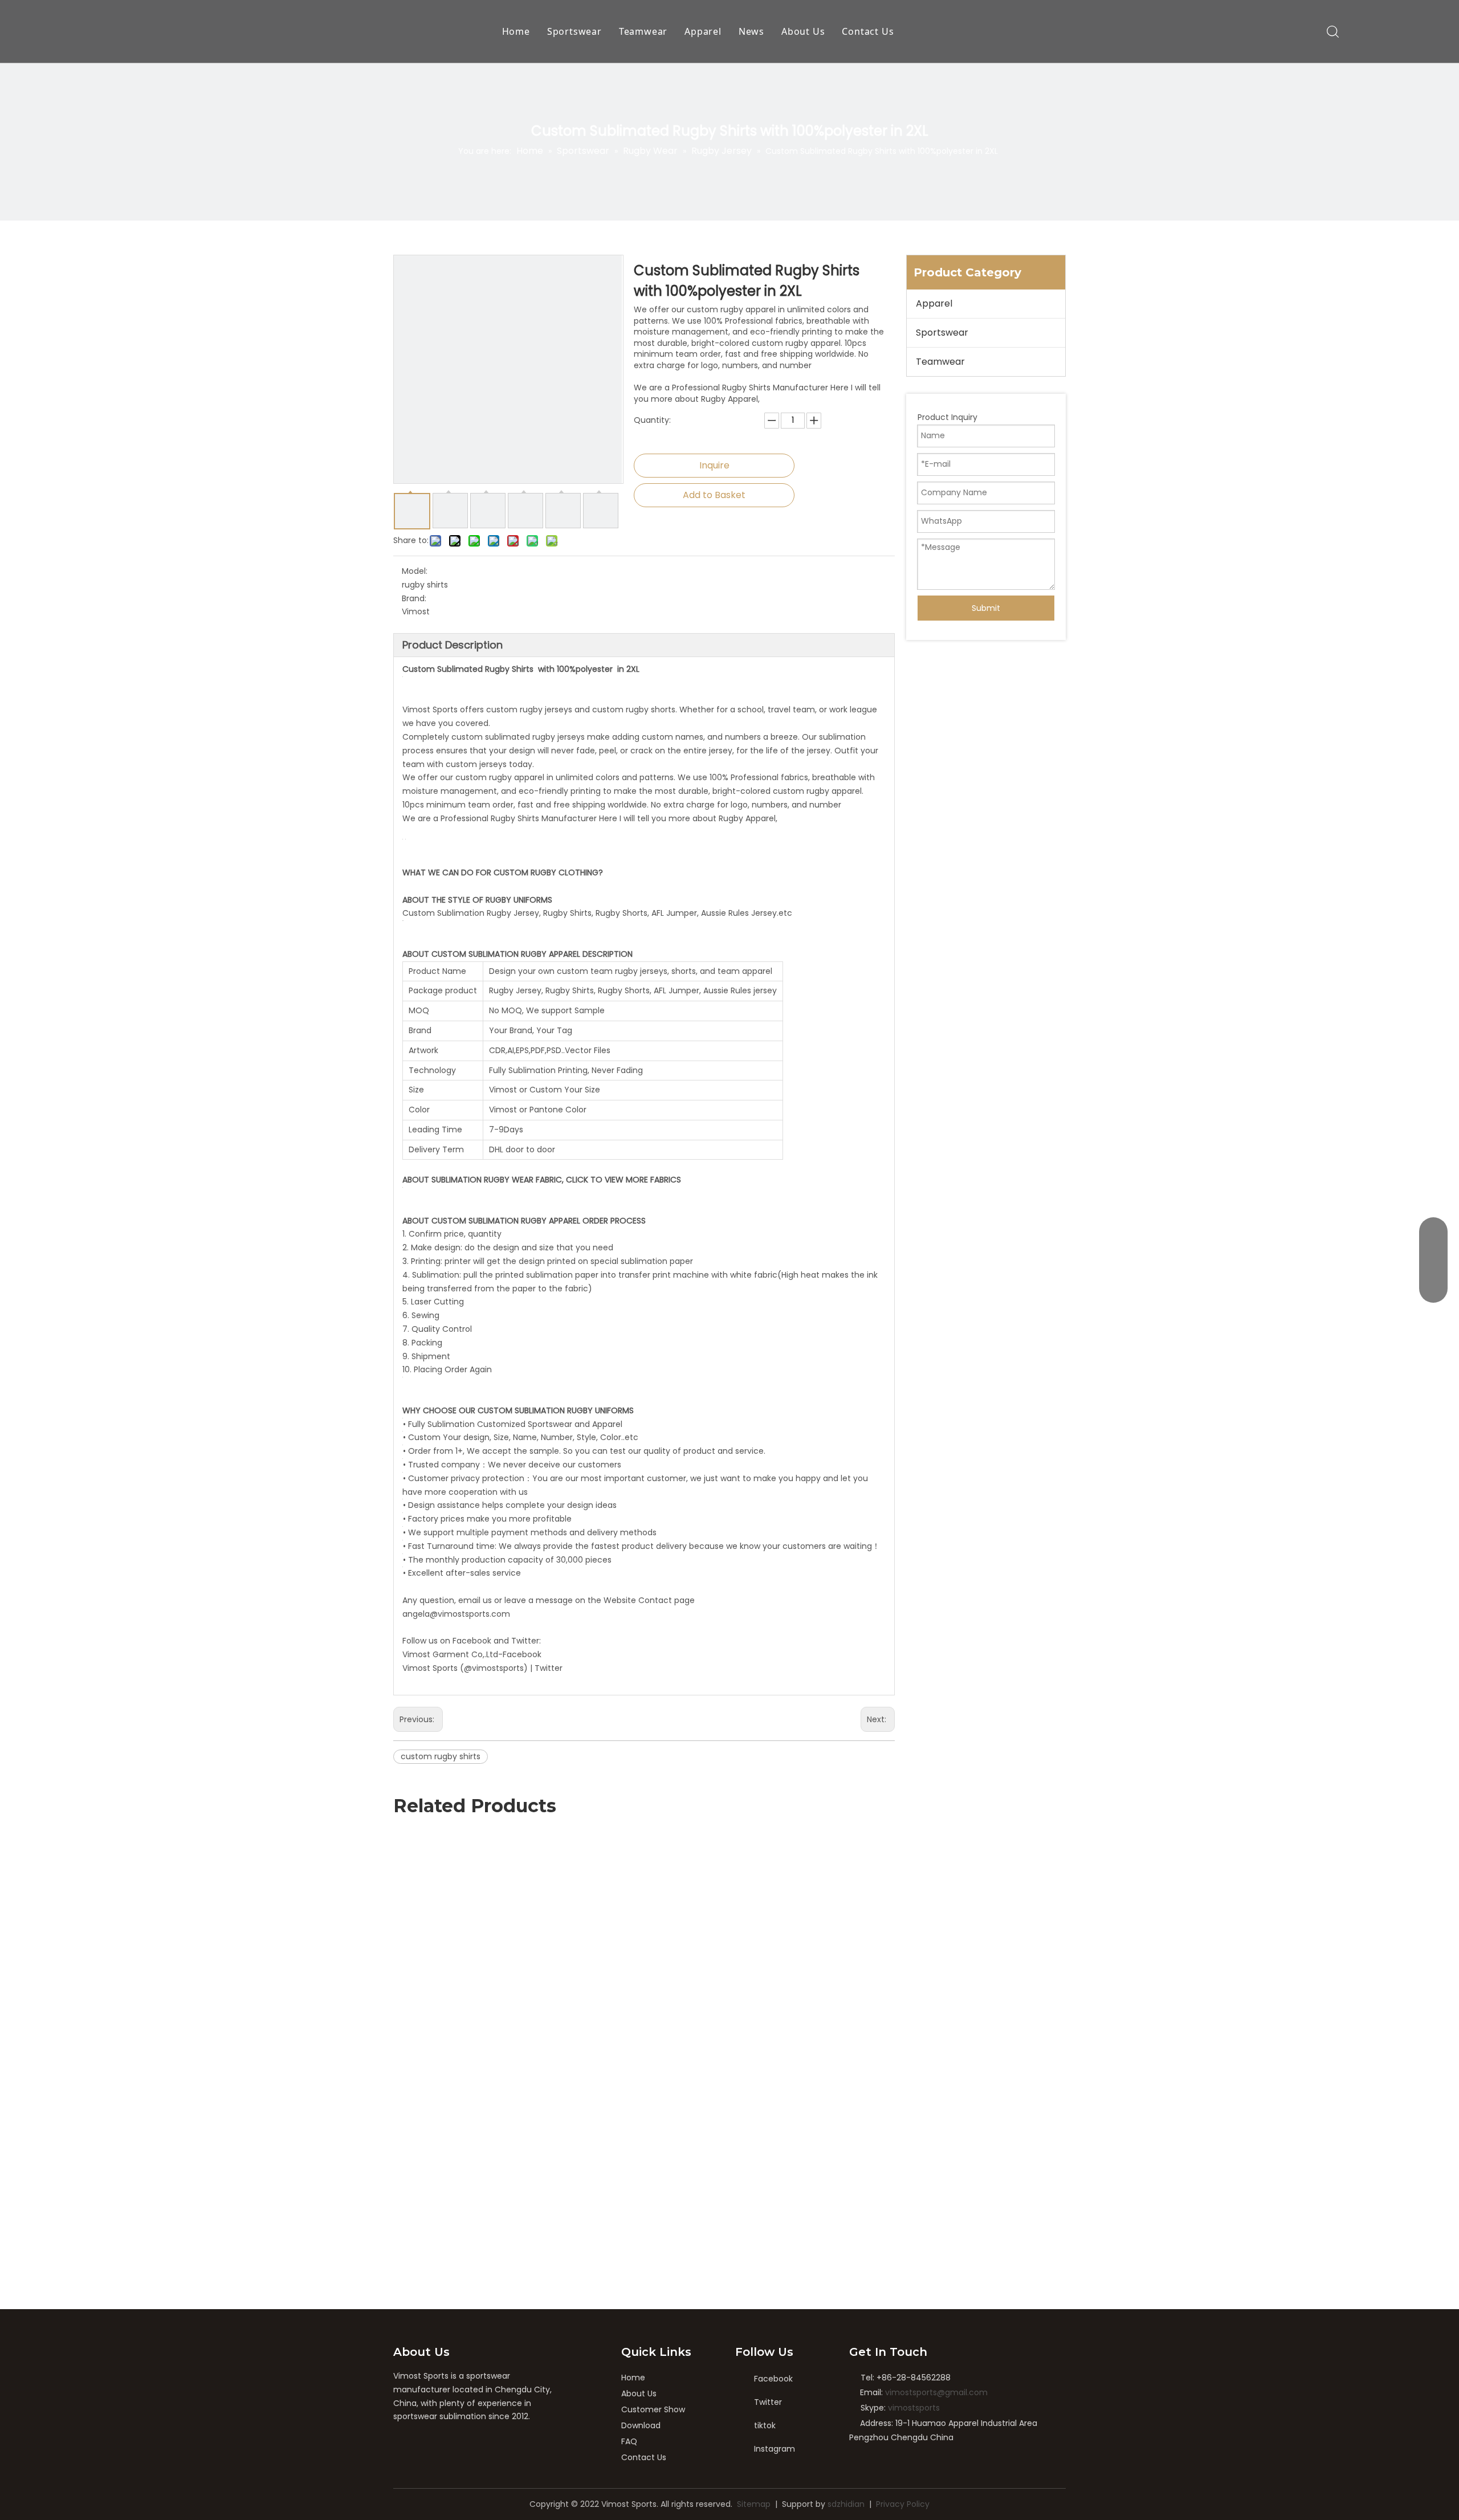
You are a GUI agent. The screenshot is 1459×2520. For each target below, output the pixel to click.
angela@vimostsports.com (456, 1614)
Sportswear (574, 31)
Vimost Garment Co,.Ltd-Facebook (472, 1654)
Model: (415, 571)
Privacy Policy (903, 2504)
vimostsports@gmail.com (936, 2392)
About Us (803, 31)
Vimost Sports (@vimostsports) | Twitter (482, 1668)
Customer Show (653, 2409)
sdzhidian (846, 2504)
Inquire (714, 465)
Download (641, 2425)
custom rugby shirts (441, 1756)
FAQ (629, 2441)
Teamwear (643, 31)
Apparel (703, 31)
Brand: (414, 598)
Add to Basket (714, 495)
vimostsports (914, 2408)
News (751, 31)
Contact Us (868, 31)
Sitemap (754, 2504)
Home (516, 31)
